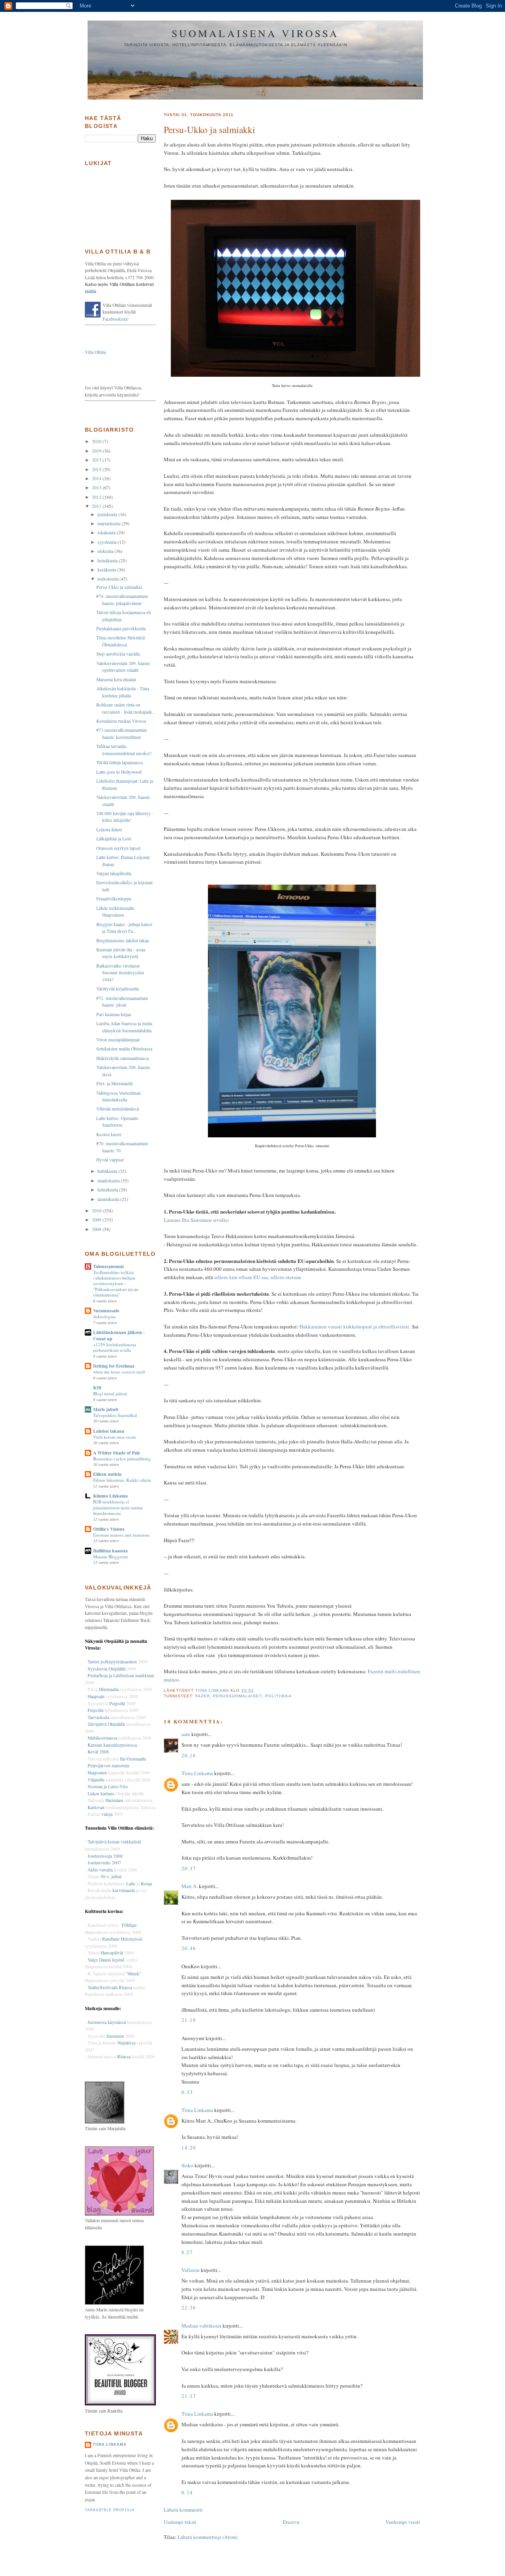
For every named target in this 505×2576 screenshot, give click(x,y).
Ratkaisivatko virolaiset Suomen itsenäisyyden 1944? (120, 973)
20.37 (189, 1868)
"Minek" (133, 1974)
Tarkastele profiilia (110, 2510)
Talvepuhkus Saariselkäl (115, 1415)
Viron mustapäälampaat (118, 1040)
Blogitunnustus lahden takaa (123, 940)
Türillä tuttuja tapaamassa (120, 762)
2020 (97, 441)
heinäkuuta (108, 561)
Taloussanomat (108, 1266)
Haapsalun (97, 1773)
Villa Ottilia (95, 352)
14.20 (189, 2148)
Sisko (187, 2165)
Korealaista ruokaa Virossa (121, 721)
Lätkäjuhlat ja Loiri (114, 839)
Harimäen (114, 1800)
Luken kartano (101, 1793)
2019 (97, 451)
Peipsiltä (117, 1703)
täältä (91, 291)
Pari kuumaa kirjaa (114, 1014)
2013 (97, 488)
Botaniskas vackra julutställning (122, 1459)
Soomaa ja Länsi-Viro (108, 1786)
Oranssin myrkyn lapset (118, 848)
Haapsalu (96, 1696)
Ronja (146, 1884)
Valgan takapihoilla (114, 873)
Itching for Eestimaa (114, 1366)
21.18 (189, 2020)
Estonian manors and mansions (121, 1535)
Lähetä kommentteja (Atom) (208, 2537)
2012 (97, 497)
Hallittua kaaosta (110, 1551)
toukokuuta (108, 579)
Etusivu (291, 2522)
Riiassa (124, 2056)
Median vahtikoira (201, 2326)
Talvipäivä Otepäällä (106, 1724)
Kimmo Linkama (110, 1496)
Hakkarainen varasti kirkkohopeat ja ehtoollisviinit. (355, 1327)
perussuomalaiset (237, 1696)
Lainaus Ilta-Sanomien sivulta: (196, 1220)
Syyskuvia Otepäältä (107, 1669)
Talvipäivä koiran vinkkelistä (114, 1842)
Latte (131, 1884)
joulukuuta (108, 514)
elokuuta (106, 551)
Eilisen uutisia (107, 1474)
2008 (97, 1229)
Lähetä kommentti (183, 2510)
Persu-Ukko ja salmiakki (119, 587)
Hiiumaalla (109, 1689)
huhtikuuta (108, 1171)
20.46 (189, 1948)
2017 (97, 460)
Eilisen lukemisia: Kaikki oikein (122, 1480)
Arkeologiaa (104, 1316)
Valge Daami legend (107, 1960)
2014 (97, 478)
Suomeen (115, 2036)
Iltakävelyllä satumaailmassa (123, 1058)
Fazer (203, 1696)
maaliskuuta (109, 1181)
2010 (97, 1211)
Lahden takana (109, 1431)
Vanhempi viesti (403, 2522)
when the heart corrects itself (119, 1372)
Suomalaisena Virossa (255, 33)
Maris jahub (106, 1409)
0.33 (187, 2092)
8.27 (187, 2252)
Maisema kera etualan (116, 679)
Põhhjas (129, 1925)
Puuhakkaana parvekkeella (121, 628)
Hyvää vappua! (110, 1160)
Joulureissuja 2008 (105, 1856)
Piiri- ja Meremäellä (114, 1083)
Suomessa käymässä (107, 2022)
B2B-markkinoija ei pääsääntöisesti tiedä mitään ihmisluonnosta (118, 1507)
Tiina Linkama (197, 1773)
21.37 (189, 2396)
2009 (97, 1220)
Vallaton (191, 2270)
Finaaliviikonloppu (114, 899)
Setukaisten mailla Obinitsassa (124, 1049)
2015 (97, 469)
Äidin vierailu (100, 1870)
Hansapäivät (112, 1953)
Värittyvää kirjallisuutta (118, 989)
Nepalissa (126, 2043)
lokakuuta (107, 533)
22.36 (189, 2307)
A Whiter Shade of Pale (117, 1453)
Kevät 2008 (98, 1752)
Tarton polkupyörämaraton (112, 1662)
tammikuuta (109, 1199)
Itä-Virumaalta (133, 1759)
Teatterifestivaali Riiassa (110, 1987)
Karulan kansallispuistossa (112, 1745)
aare (186, 1734)
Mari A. (190, 1886)
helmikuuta (108, 1190)
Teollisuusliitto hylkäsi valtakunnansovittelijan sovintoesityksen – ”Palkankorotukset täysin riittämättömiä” (116, 1284)
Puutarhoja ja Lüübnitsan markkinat (121, 1675)
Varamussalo (106, 1311)
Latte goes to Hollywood (119, 772)
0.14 (187, 2492)
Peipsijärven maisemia (108, 1765)
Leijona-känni (109, 830)
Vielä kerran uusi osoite (115, 1437)
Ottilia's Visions (109, 1529)
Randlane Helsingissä (122, 1939)
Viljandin (96, 1780)
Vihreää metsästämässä (118, 1109)
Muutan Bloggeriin (110, 1557)
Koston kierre (109, 1134)
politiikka (278, 1696)
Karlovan (96, 1807)
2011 (97, 506)
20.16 (189, 1755)
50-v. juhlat (111, 1876)
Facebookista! (116, 319)
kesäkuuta (107, 570)
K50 (97, 1388)
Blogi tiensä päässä (110, 1393)
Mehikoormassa (102, 1738)
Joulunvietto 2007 (104, 1863)
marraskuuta (109, 523)
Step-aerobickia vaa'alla (118, 654)
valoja (107, 1814)
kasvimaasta (124, 1890)
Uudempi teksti (180, 2522)
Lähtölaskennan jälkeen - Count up (119, 1335)
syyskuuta (108, 542)
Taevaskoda (98, 1717)
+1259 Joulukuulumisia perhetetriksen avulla (115, 1347)
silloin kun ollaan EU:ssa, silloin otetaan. (258, 1277)
